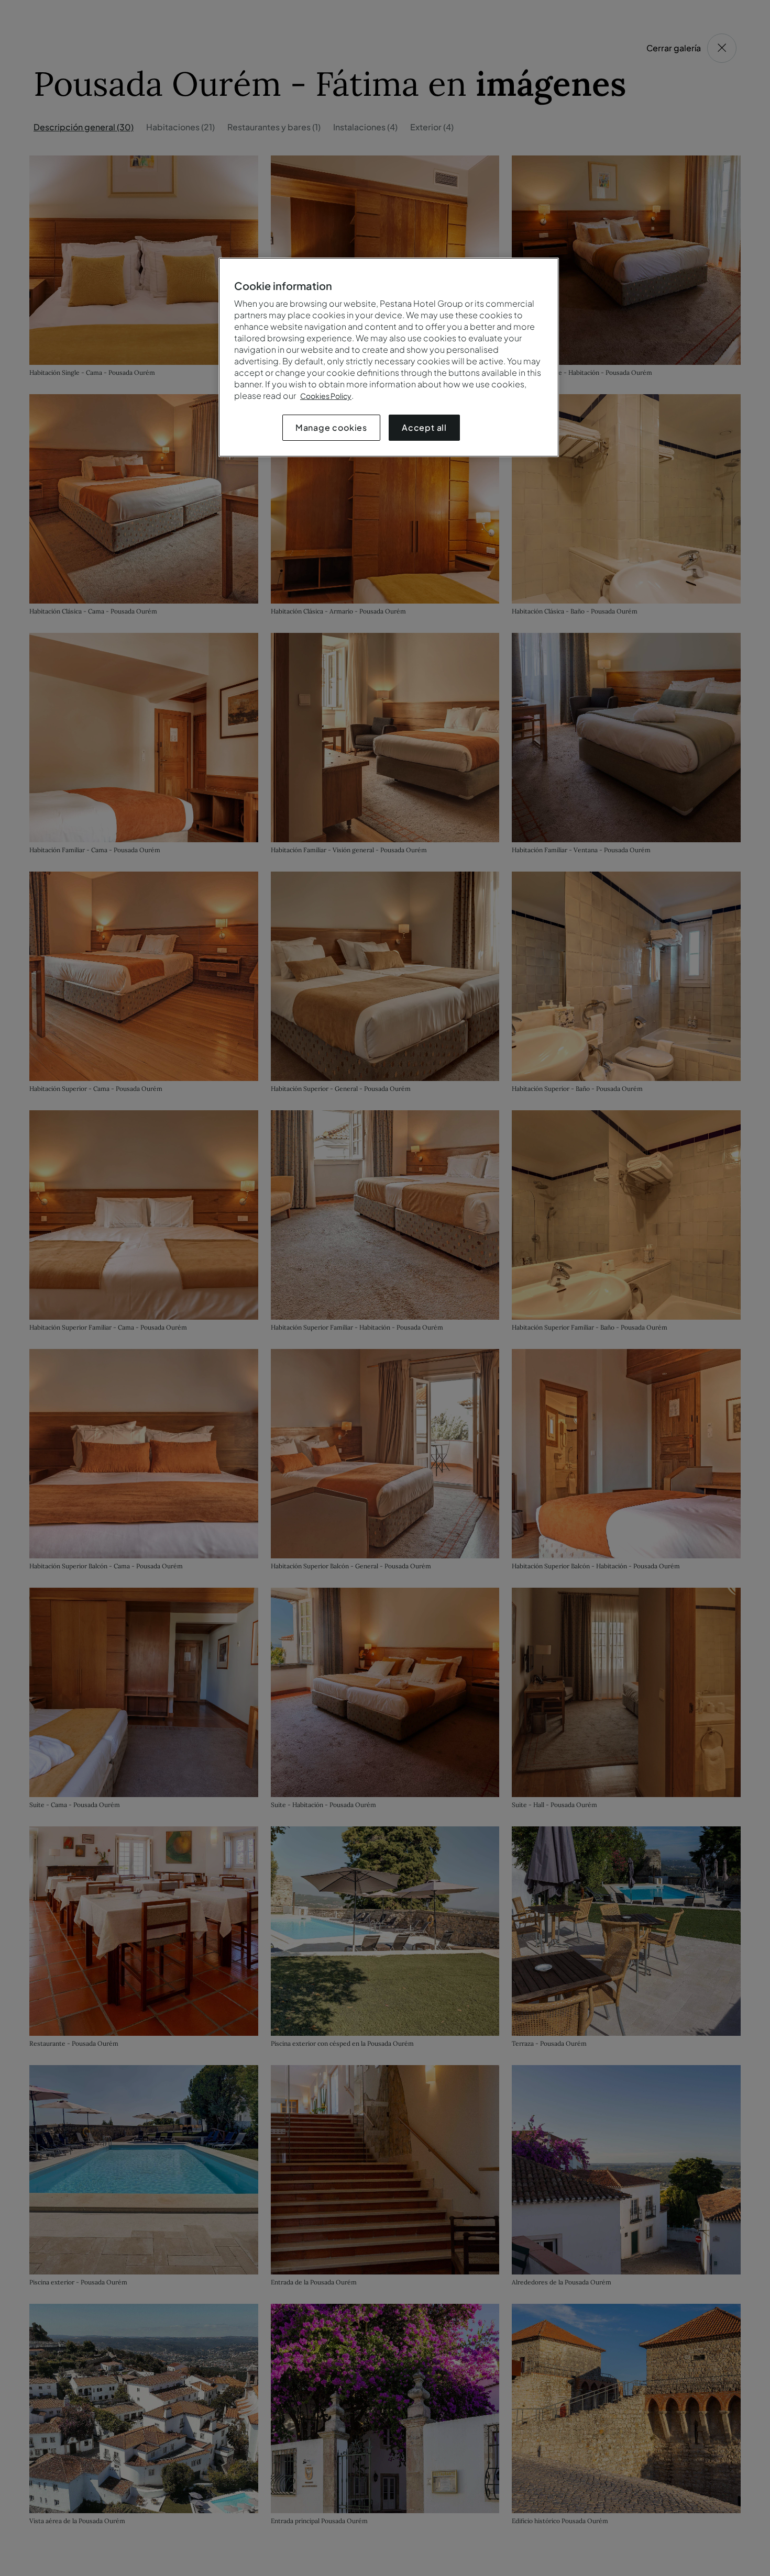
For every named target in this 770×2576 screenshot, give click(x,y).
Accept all (424, 427)
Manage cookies (331, 427)
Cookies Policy (326, 396)
